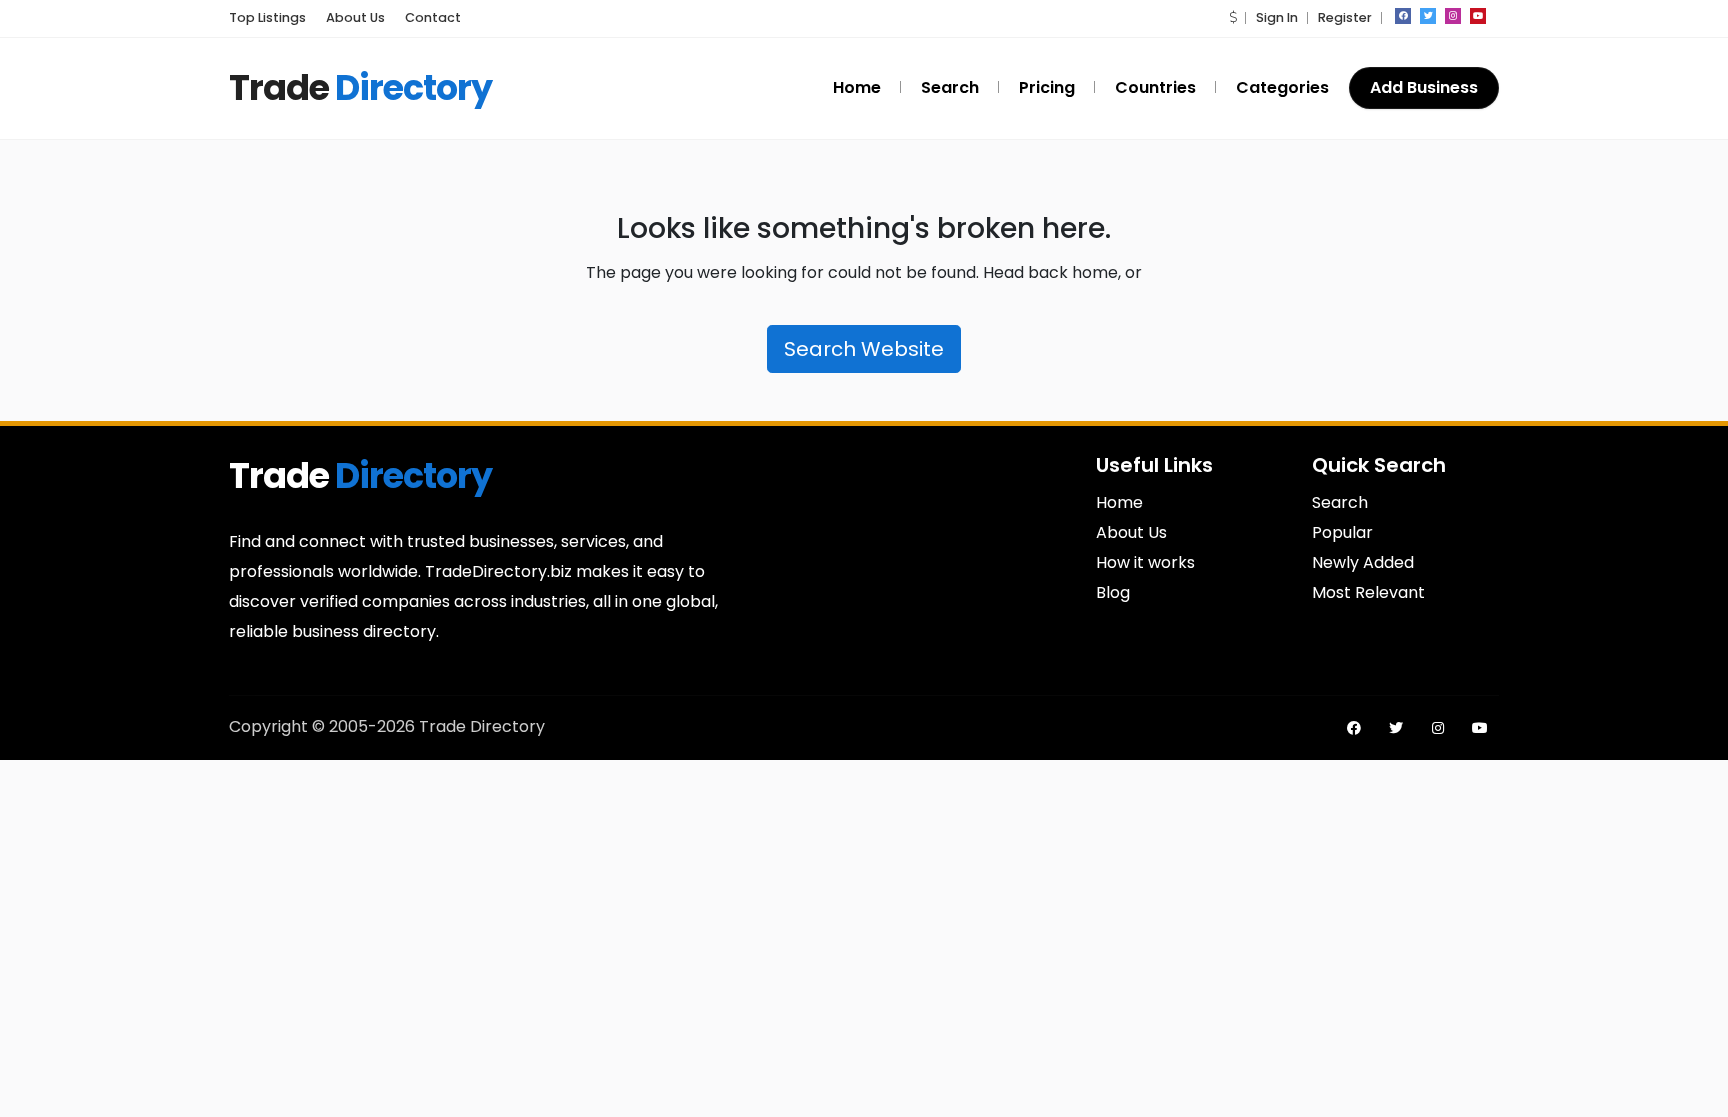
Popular (1342, 532)
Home (1119, 502)
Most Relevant (1368, 592)
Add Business (1424, 87)
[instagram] (1453, 16)
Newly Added (1363, 562)
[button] (1233, 17)
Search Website (864, 349)
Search (1340, 502)
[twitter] (1428, 16)
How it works (1145, 562)
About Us (1131, 532)
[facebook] (1403, 16)
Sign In (1277, 17)
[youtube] (1478, 16)
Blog (1113, 592)
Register (1345, 17)
